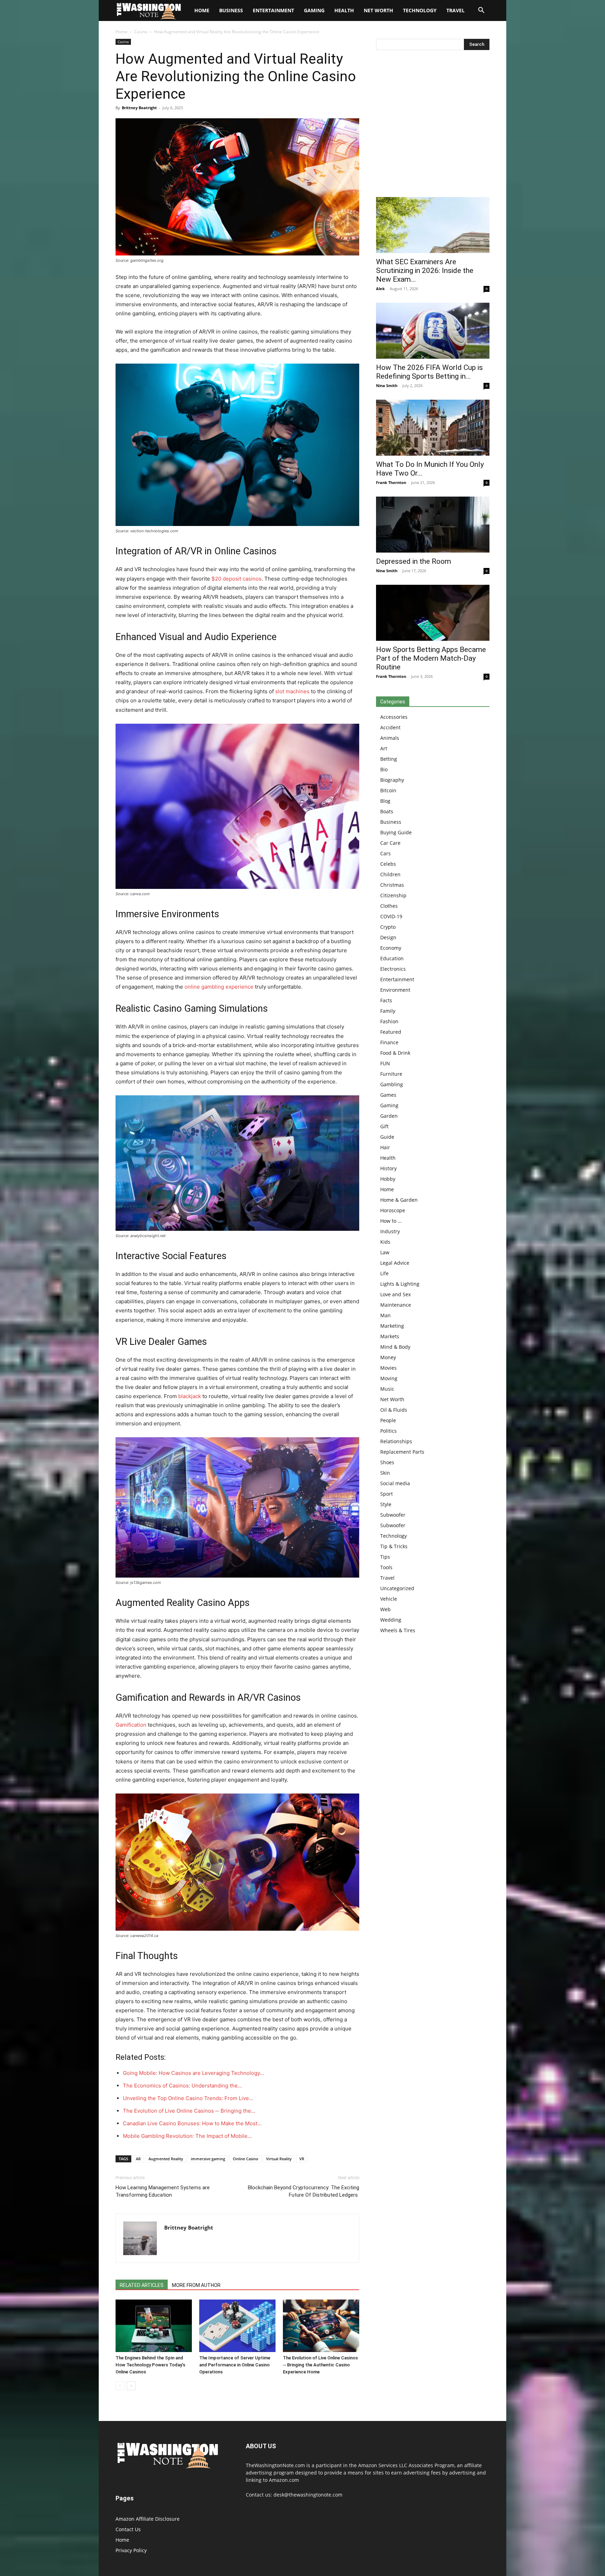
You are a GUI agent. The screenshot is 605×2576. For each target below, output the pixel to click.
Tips (385, 1557)
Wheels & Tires (398, 1630)
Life (384, 1273)
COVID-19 (391, 916)
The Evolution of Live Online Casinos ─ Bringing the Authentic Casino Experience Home (320, 2365)
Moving (389, 1378)
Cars (385, 853)
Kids (385, 1242)
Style (386, 1504)
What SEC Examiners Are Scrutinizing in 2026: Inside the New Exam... (425, 271)
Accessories (394, 717)
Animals (390, 738)
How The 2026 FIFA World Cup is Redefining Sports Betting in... (429, 372)
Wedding (391, 1620)
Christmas (392, 885)
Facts (386, 1000)
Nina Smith (387, 385)
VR (302, 2159)
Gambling (392, 1084)
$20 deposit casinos (237, 579)
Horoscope (393, 1210)
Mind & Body (395, 1347)
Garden (389, 1116)
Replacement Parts (402, 1452)
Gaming (314, 10)
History (388, 1168)
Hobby (388, 1179)
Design (388, 937)
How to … (391, 1221)
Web (385, 1609)
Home (121, 32)
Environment (395, 990)
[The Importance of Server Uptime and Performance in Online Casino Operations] (237, 2326)
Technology (420, 10)
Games (388, 1095)
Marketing (392, 1326)
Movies (388, 1368)
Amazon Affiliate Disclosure (148, 2519)
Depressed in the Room (413, 561)
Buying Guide (396, 832)
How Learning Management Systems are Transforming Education (163, 2191)
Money (388, 1357)
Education (392, 958)
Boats (387, 811)
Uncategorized (397, 1588)
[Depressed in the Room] (433, 525)
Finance (389, 1042)
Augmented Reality (166, 2159)
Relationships (396, 1441)
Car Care (390, 843)
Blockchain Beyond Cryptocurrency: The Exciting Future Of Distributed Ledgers (304, 2191)
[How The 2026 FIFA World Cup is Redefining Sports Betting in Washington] (433, 331)
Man (385, 1315)
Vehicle (389, 1599)
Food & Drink (395, 1053)
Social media (395, 1483)
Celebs (388, 864)
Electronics (393, 969)
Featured (391, 1032)
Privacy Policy (131, 2550)
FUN (385, 1063)
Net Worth (378, 10)
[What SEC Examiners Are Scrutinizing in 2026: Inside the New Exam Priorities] (433, 225)
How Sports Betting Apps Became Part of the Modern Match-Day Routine (431, 658)
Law (385, 1252)
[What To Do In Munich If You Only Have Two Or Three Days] (433, 428)
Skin (385, 1473)
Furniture (391, 1074)
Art (384, 748)
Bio (384, 769)
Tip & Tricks (394, 1546)
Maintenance (396, 1305)
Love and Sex (395, 1294)
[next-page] (131, 2386)
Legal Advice (395, 1263)
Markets (390, 1336)
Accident (390, 727)
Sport (387, 1494)
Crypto (388, 927)
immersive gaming (208, 2159)
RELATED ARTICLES (142, 2285)
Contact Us (128, 2529)
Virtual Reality (279, 2159)
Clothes (389, 906)
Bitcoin (388, 790)
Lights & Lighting (400, 1284)
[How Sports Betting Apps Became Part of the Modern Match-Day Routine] (433, 613)
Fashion (389, 1021)
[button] (481, 11)
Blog (385, 801)
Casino (141, 32)
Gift (384, 1126)
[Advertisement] (433, 125)
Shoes (387, 1462)
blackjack (190, 1396)
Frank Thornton (391, 482)
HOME (202, 10)
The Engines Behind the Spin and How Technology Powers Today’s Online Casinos (150, 2365)
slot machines (292, 691)
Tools (386, 1567)
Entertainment (273, 10)
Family (388, 1011)
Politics (388, 1431)
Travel (456, 10)
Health (344, 10)
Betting (389, 759)
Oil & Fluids (394, 1410)
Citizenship (393, 895)
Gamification (131, 1725)
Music (387, 1389)
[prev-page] (120, 2386)
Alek (380, 289)
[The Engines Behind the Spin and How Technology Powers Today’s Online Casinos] (154, 2326)
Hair (385, 1147)
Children (390, 874)
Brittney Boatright (139, 108)
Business (231, 10)
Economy (391, 948)
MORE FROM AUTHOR (196, 2285)
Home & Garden (399, 1200)
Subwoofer (393, 1515)
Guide (387, 1137)
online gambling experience (219, 987)
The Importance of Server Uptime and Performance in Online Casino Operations (235, 2365)
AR (138, 2159)
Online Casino (246, 2159)
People (388, 1420)
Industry (390, 1231)
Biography (392, 780)
